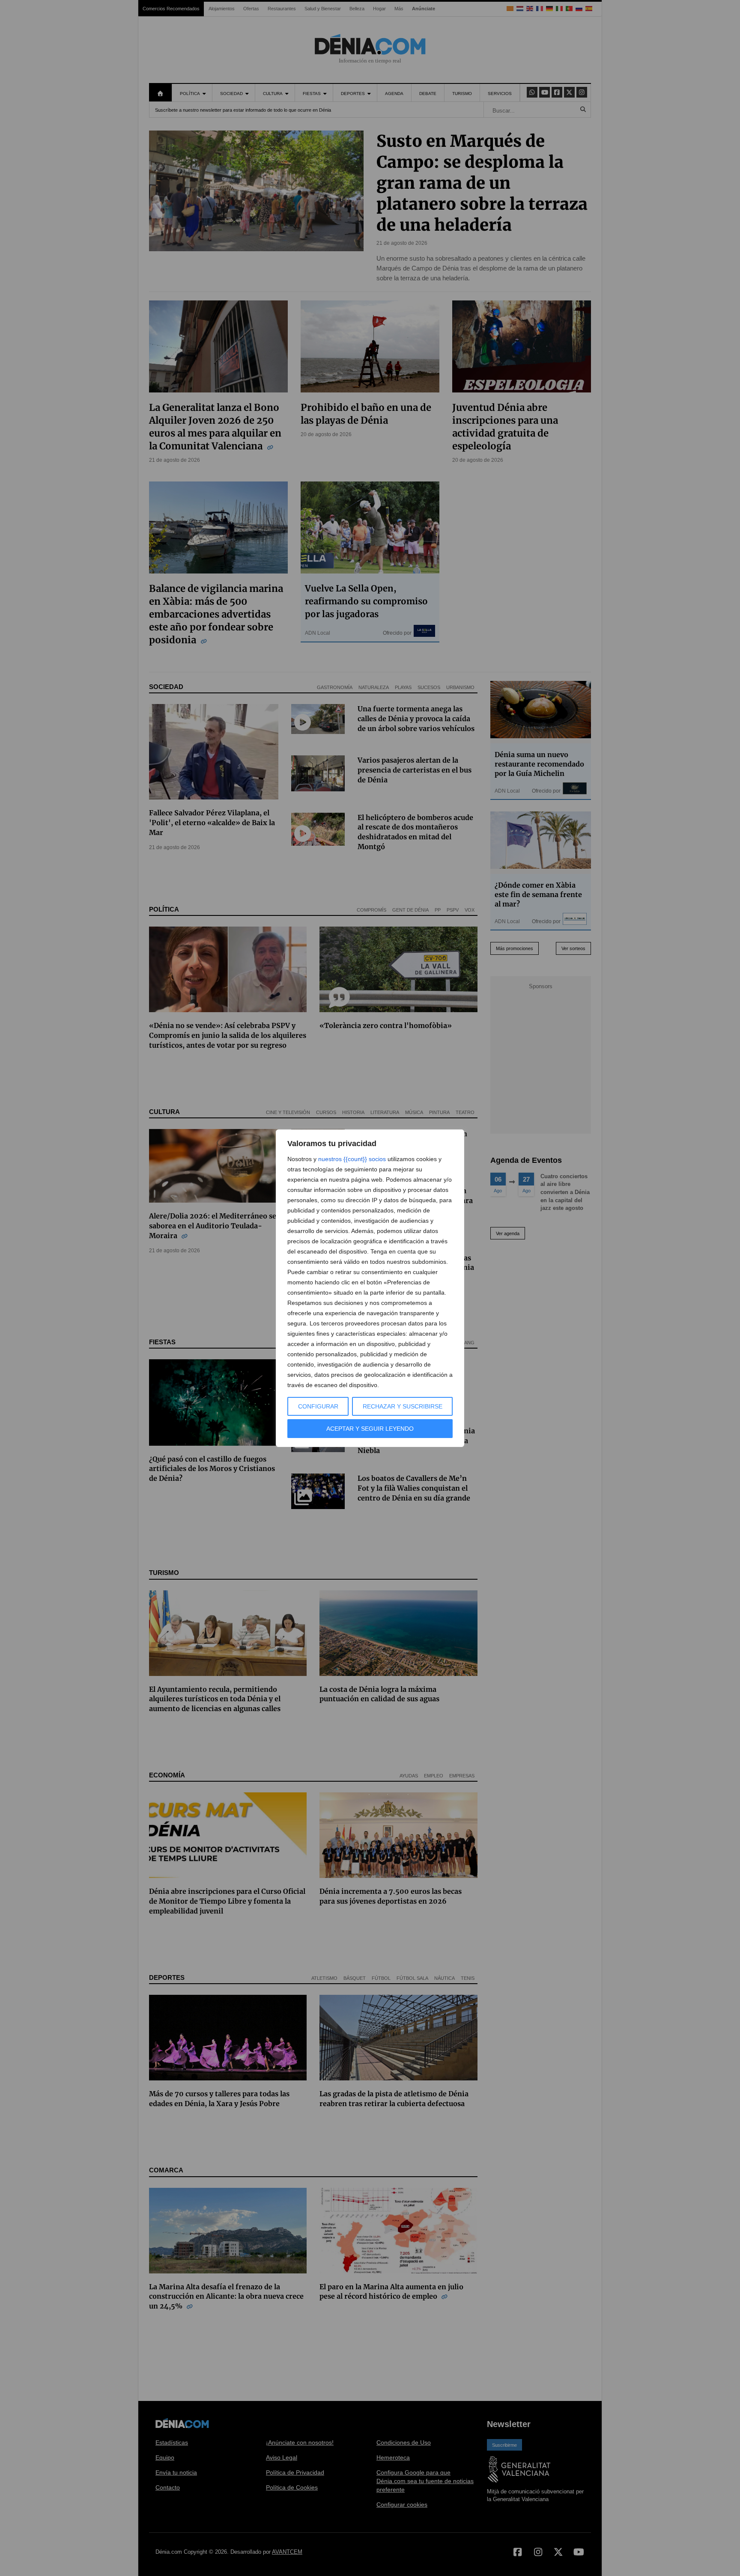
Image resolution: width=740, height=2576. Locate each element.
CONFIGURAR (318, 1406)
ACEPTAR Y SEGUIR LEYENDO (370, 1429)
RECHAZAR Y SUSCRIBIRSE (403, 1406)
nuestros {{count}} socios (352, 1159)
